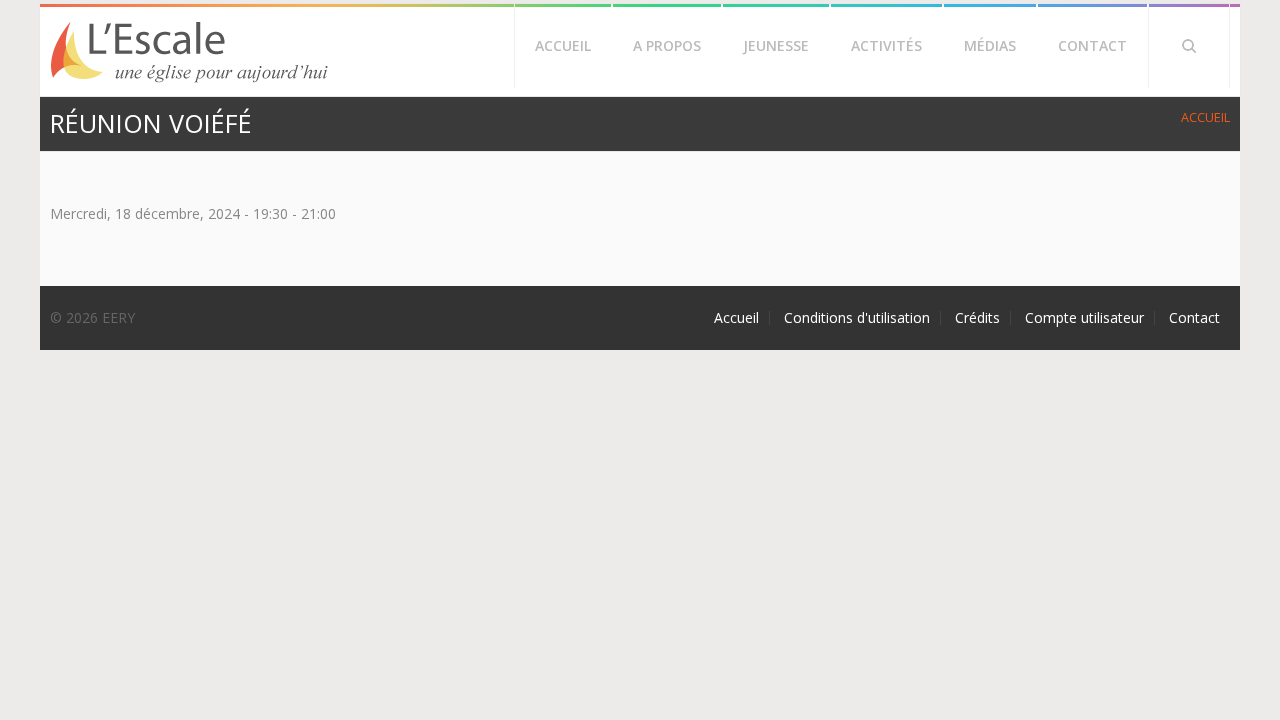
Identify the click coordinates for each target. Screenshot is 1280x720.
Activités (886, 45)
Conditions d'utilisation (857, 318)
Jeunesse (776, 45)
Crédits (977, 318)
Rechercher (1189, 46)
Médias (990, 45)
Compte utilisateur (1084, 318)
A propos (667, 45)
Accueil (563, 45)
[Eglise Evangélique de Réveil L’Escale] (190, 80)
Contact (1092, 45)
